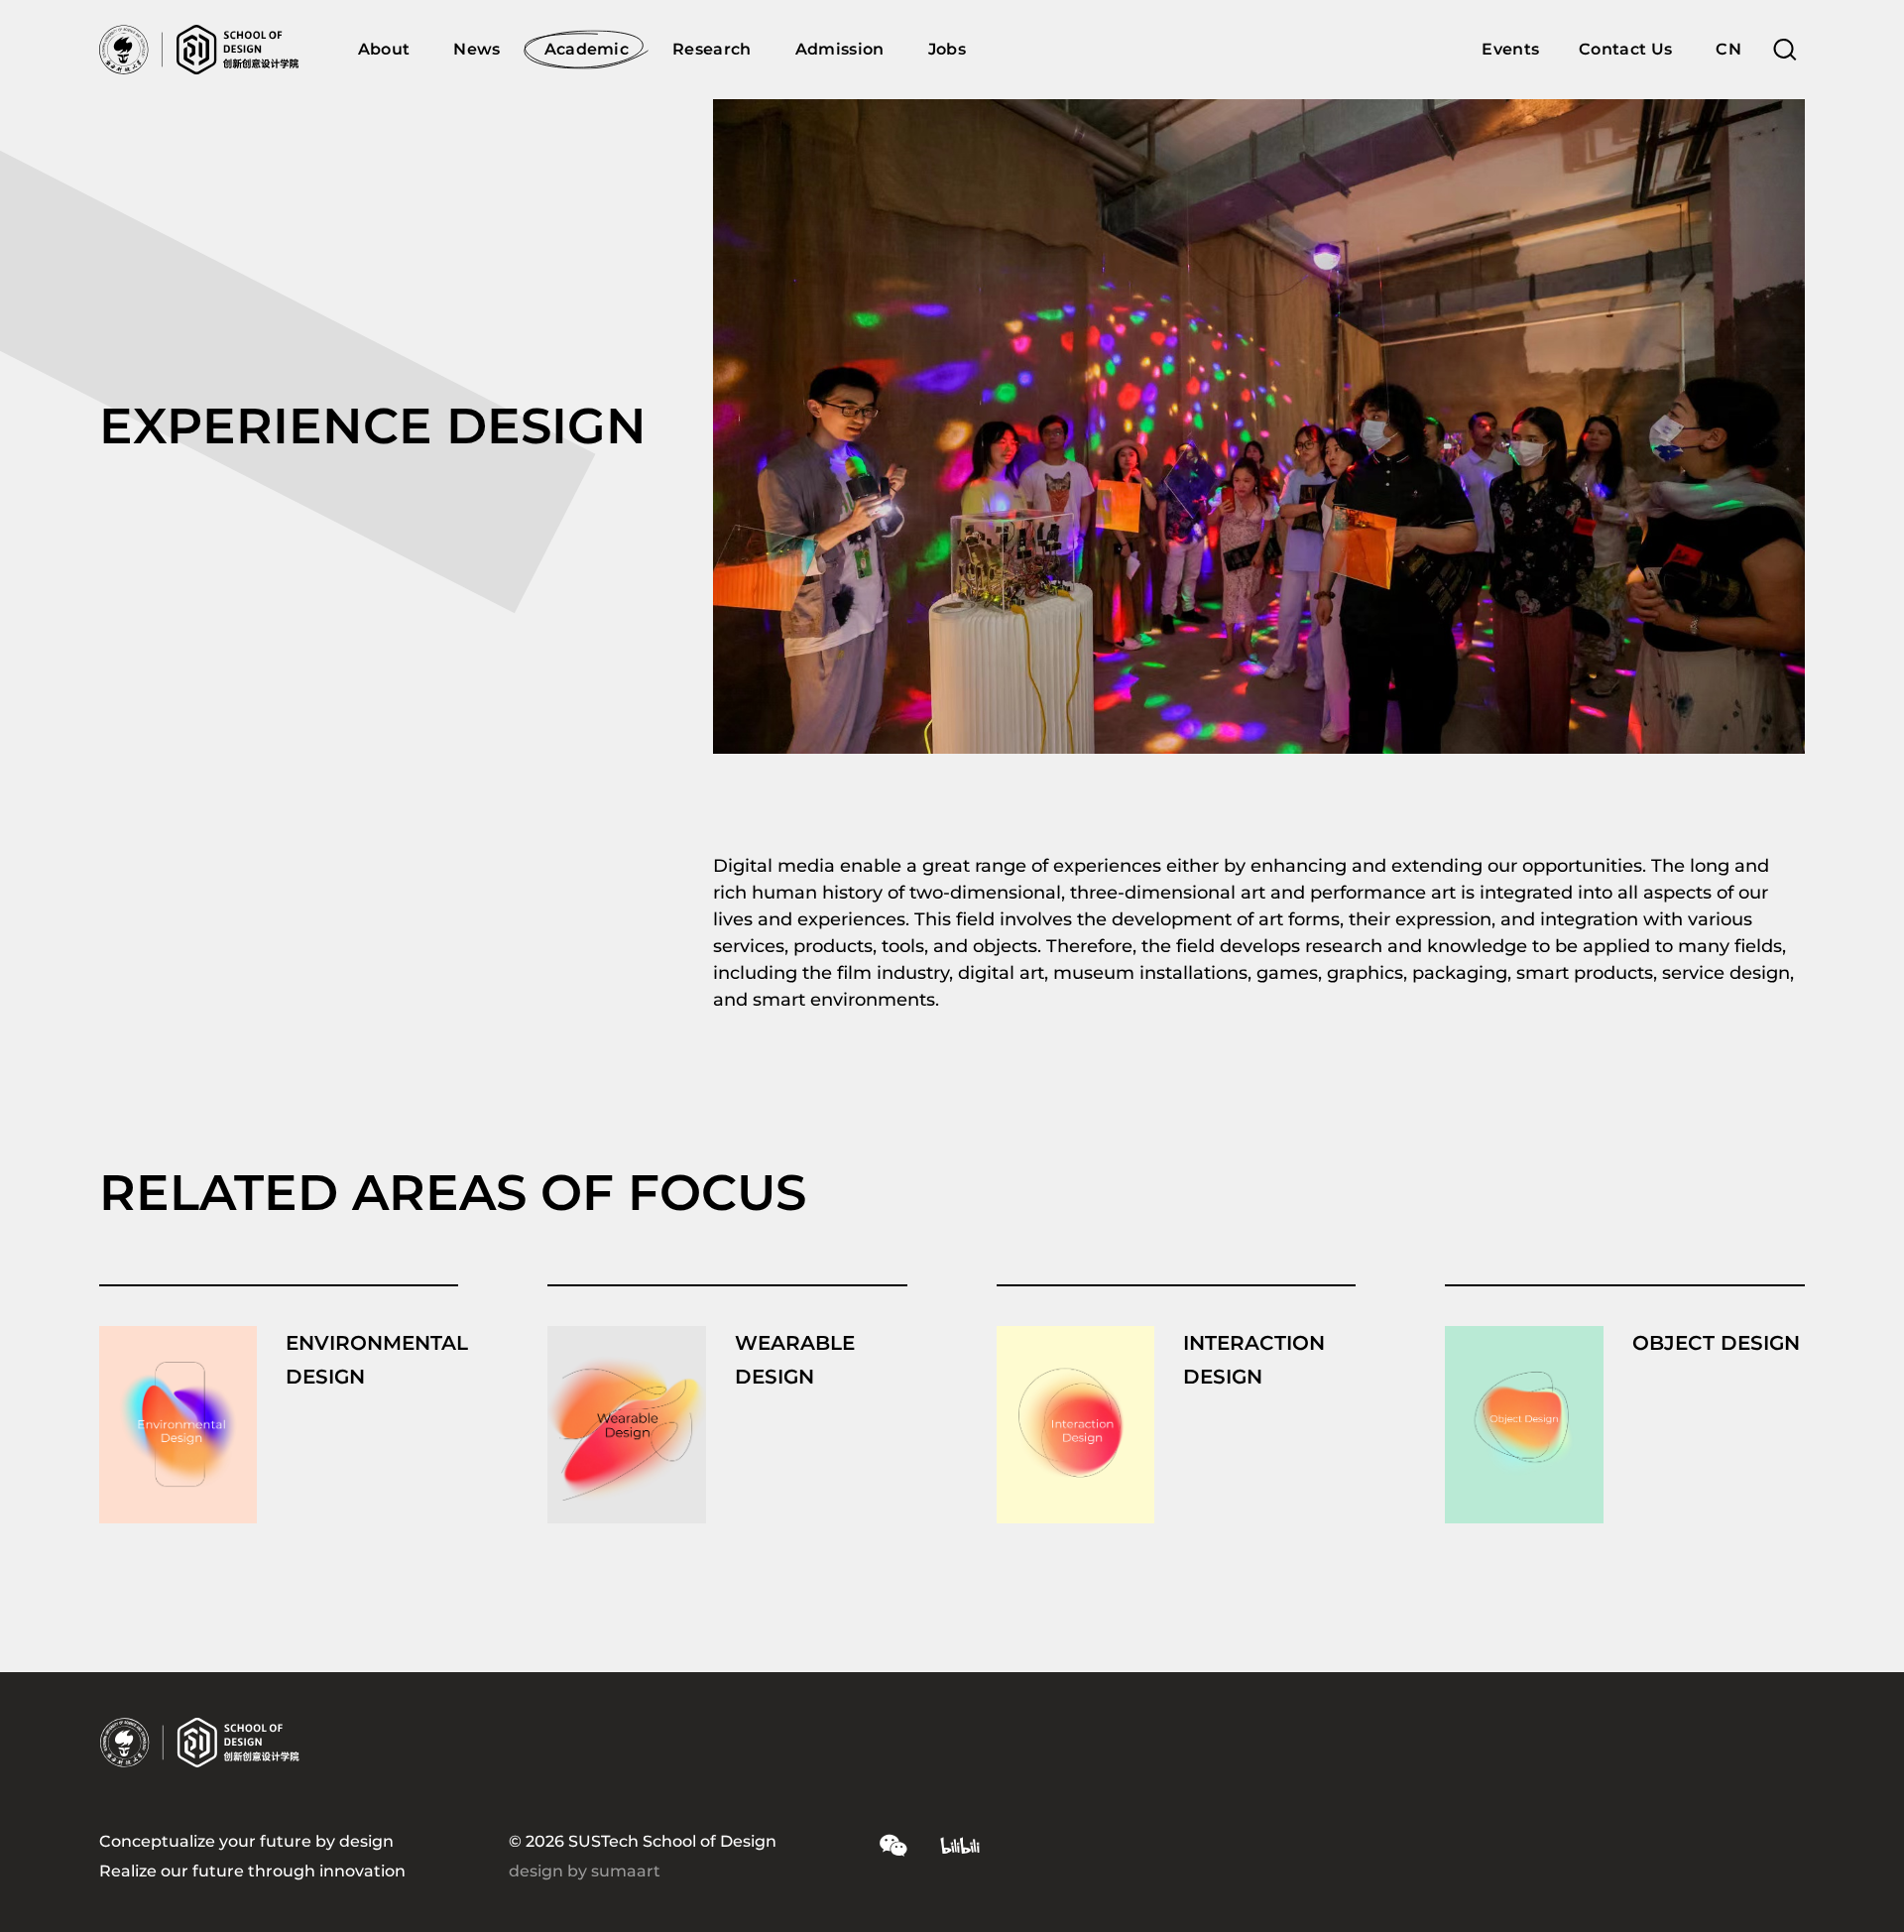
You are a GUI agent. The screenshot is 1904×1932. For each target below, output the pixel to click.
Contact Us (1625, 49)
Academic (587, 49)
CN (1728, 49)
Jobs (947, 49)
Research (712, 49)
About (384, 49)
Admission (840, 49)
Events (1510, 49)
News (476, 49)
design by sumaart (585, 1871)
